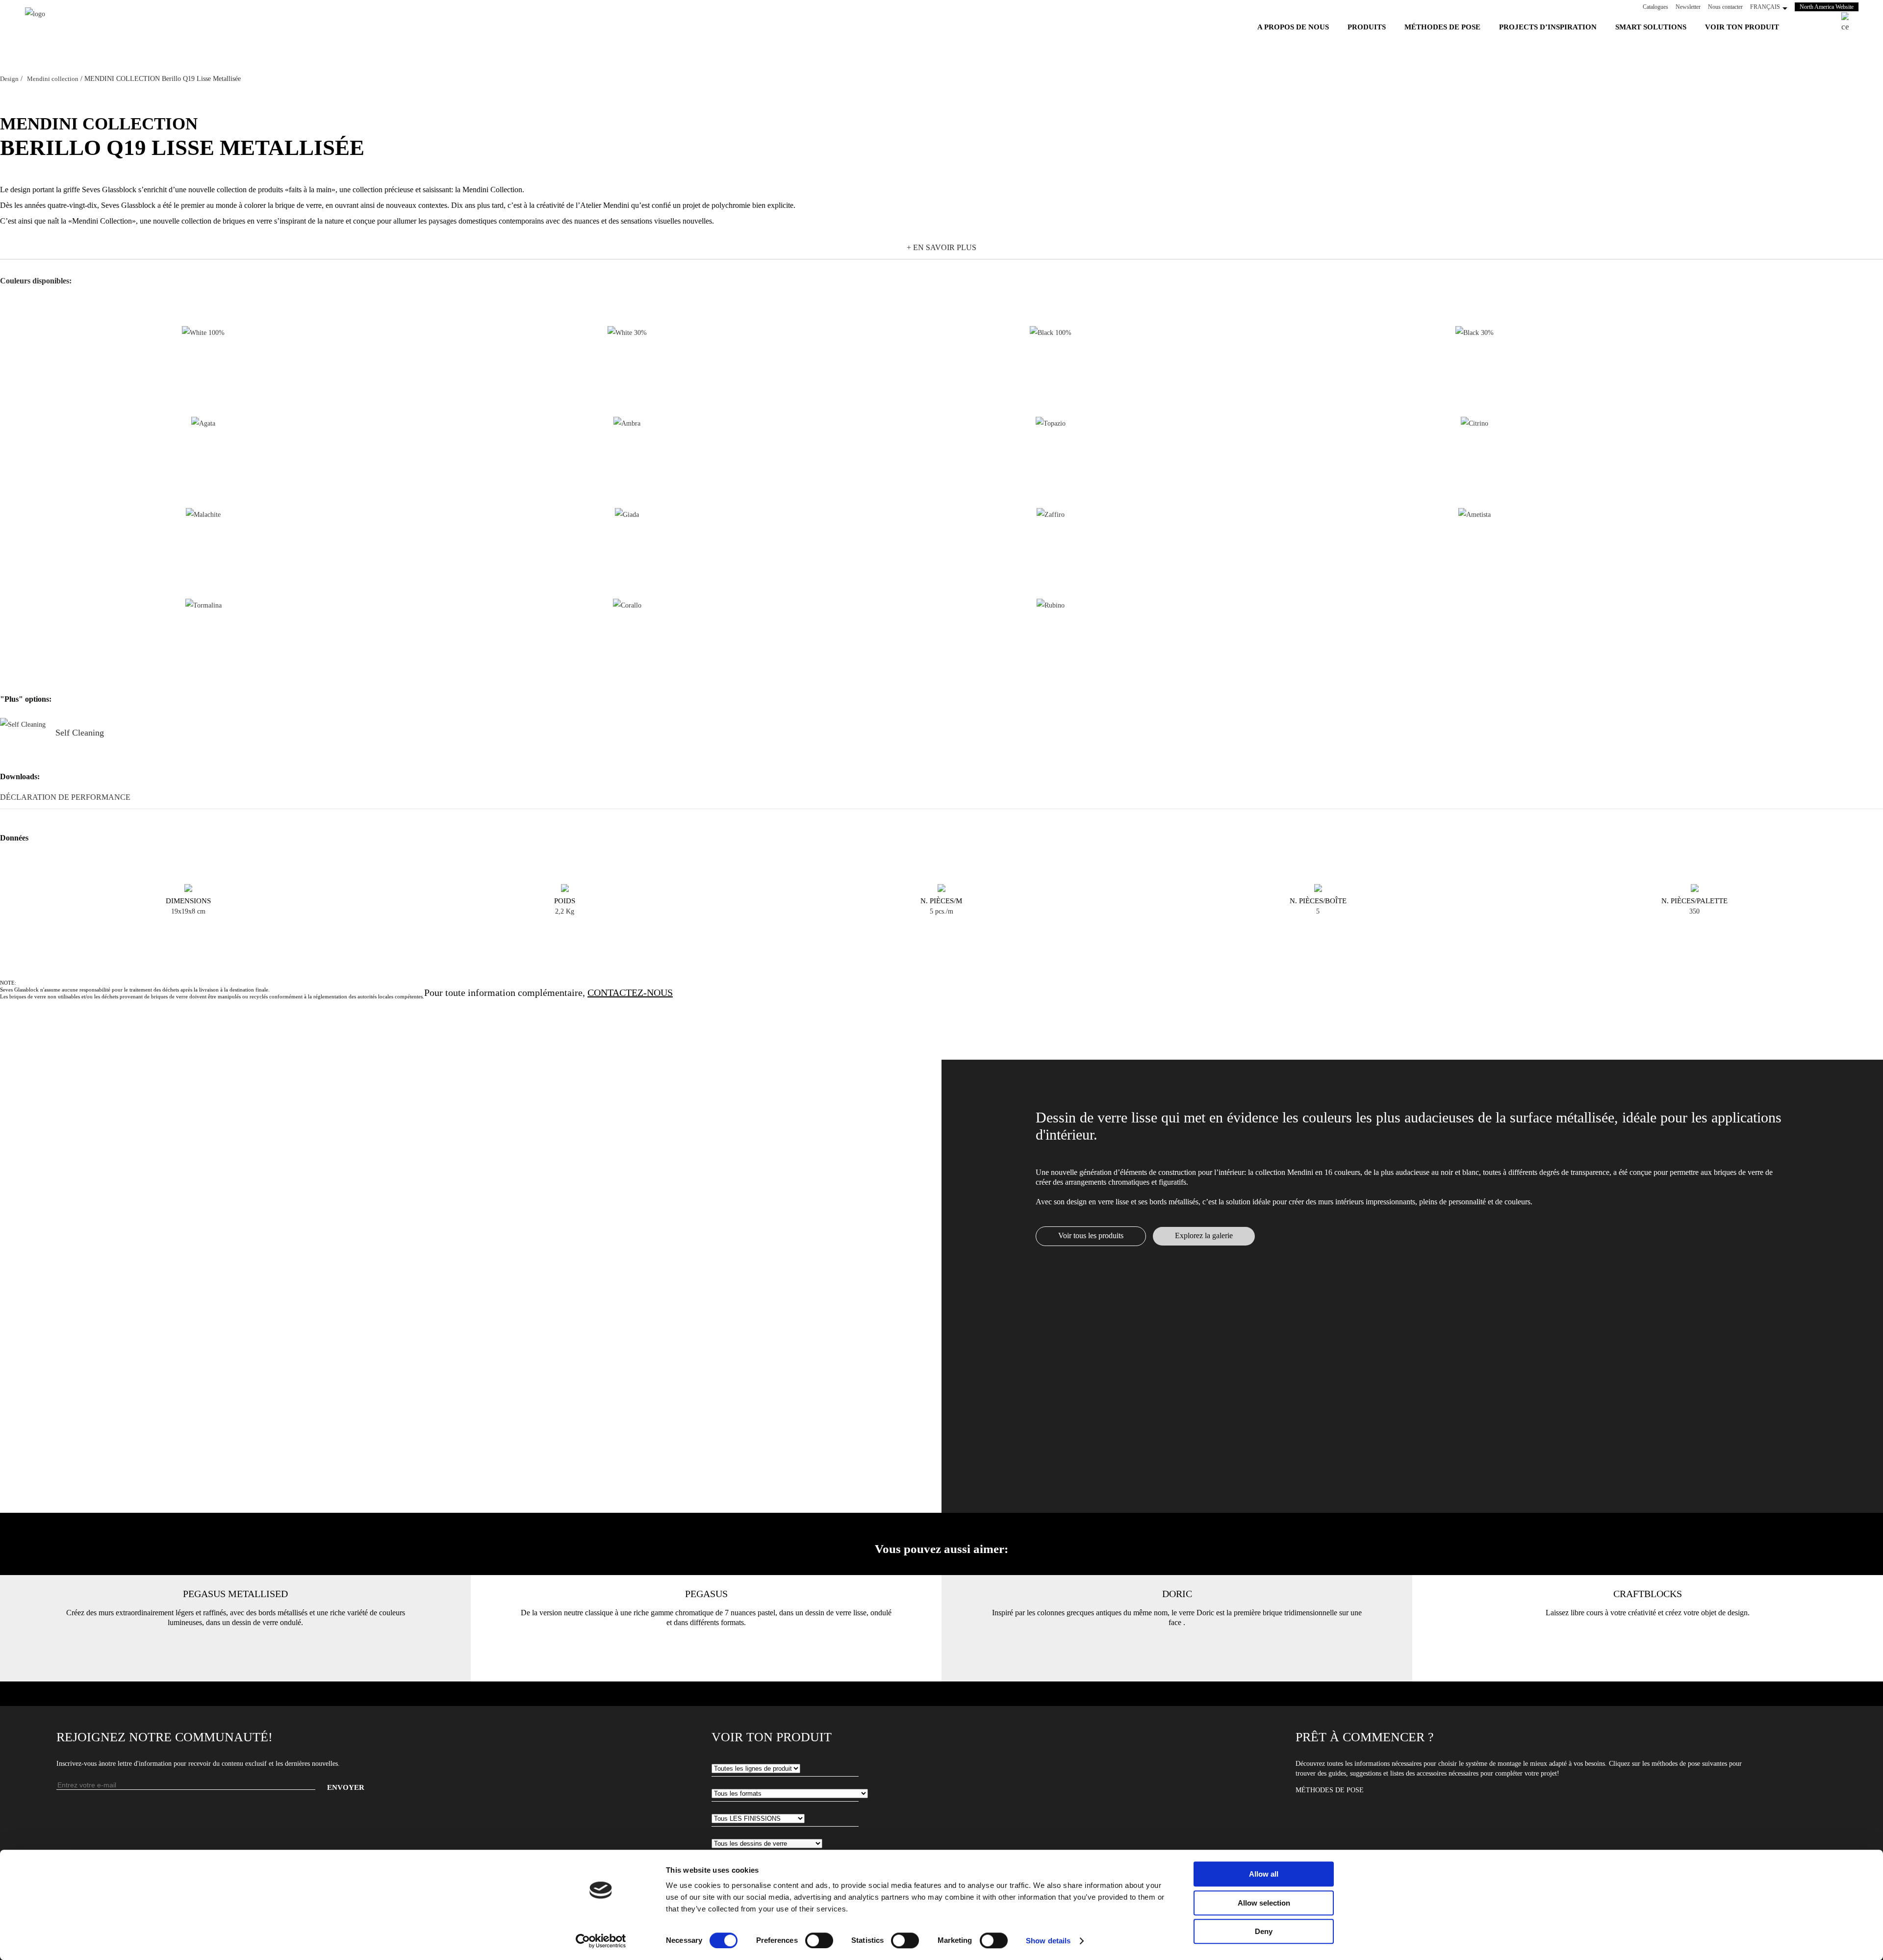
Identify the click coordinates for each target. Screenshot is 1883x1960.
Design (9, 79)
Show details (1048, 1941)
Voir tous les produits (1091, 1235)
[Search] (1850, 23)
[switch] (819, 1940)
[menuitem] (1293, 27)
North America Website (1829, 7)
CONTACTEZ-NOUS (630, 993)
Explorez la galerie (1204, 1235)
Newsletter (1688, 7)
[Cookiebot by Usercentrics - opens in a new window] (601, 1941)
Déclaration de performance (65, 797)
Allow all (1264, 1874)
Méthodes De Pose (1330, 1790)
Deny (1264, 1931)
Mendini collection (53, 79)
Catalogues (1655, 7)
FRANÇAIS (1765, 7)
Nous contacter (1725, 7)
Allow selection (1264, 1903)
